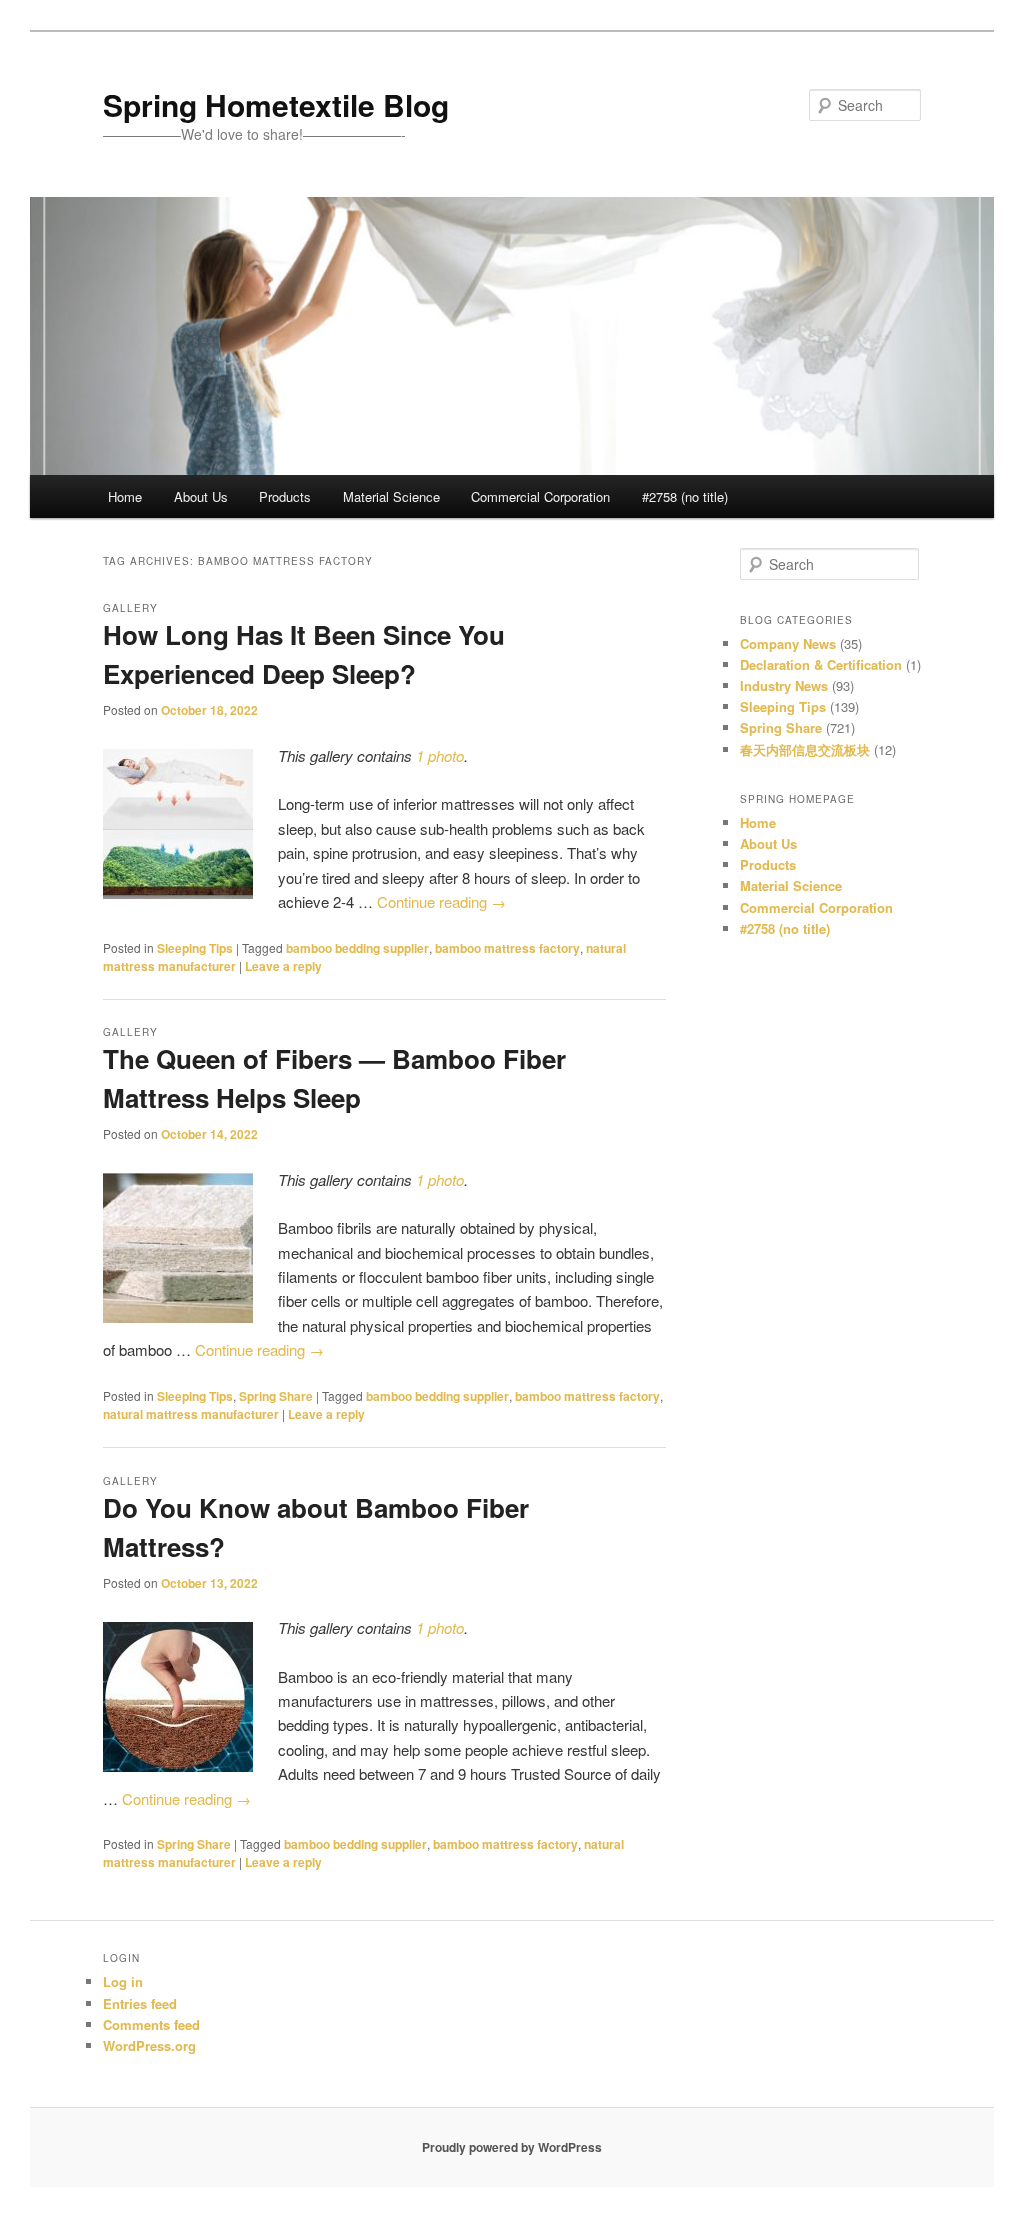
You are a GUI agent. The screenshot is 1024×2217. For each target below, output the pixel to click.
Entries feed (140, 2003)
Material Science (391, 496)
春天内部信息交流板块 (805, 749)
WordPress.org (149, 2045)
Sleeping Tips (195, 948)
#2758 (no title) (685, 496)
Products (285, 496)
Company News (788, 643)
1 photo (440, 755)
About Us (201, 496)
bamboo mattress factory (507, 948)
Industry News (784, 685)
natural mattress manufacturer (191, 1414)
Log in (123, 1981)
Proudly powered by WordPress (512, 2147)
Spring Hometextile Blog (276, 104)
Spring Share (276, 1396)
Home (125, 496)
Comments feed (151, 2024)
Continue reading (441, 901)
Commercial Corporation (540, 496)
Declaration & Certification (821, 664)
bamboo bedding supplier (357, 948)
